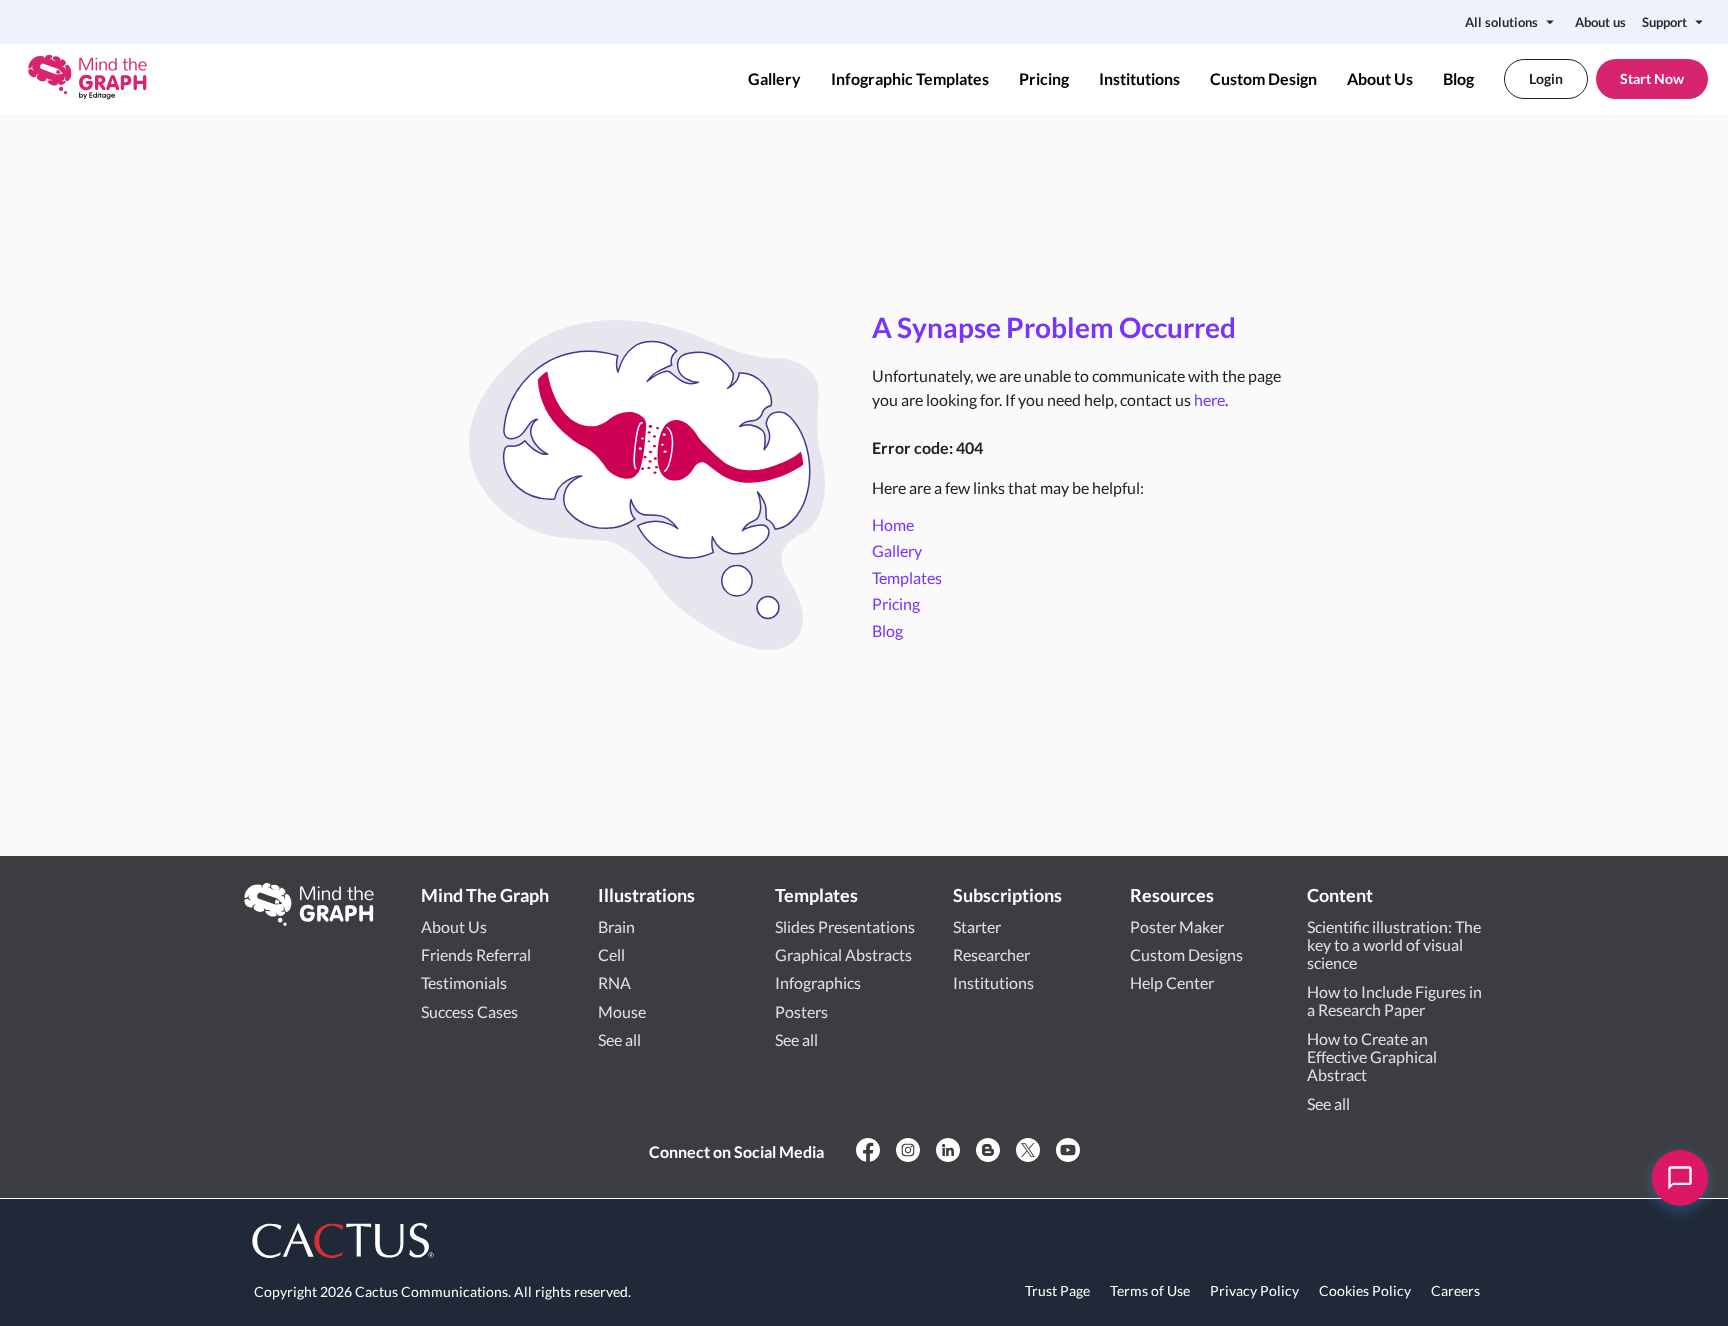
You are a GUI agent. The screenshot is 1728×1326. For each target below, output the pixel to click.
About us (1600, 22)
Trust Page (1057, 1290)
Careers (1455, 1290)
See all (619, 1039)
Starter (977, 926)
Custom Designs (1186, 954)
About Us (1380, 79)
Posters (801, 1011)
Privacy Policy (1254, 1290)
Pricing (1044, 79)
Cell (611, 954)
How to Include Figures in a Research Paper (1394, 1000)
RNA (614, 982)
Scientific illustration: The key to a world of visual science (1394, 945)
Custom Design (1263, 79)
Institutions (1139, 79)
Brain (616, 926)
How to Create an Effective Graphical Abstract (1372, 1057)
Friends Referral (476, 954)
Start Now (1652, 78)
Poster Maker (1177, 926)
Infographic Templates (910, 79)
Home (893, 525)
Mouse (622, 1011)
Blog (1458, 79)
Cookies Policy (1365, 1290)
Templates (907, 578)
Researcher (991, 954)
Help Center (1172, 982)
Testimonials (464, 982)
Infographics (818, 982)
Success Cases (469, 1011)
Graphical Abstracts (843, 954)
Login (1546, 78)
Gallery (774, 79)
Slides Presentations (845, 926)
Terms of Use (1150, 1290)
